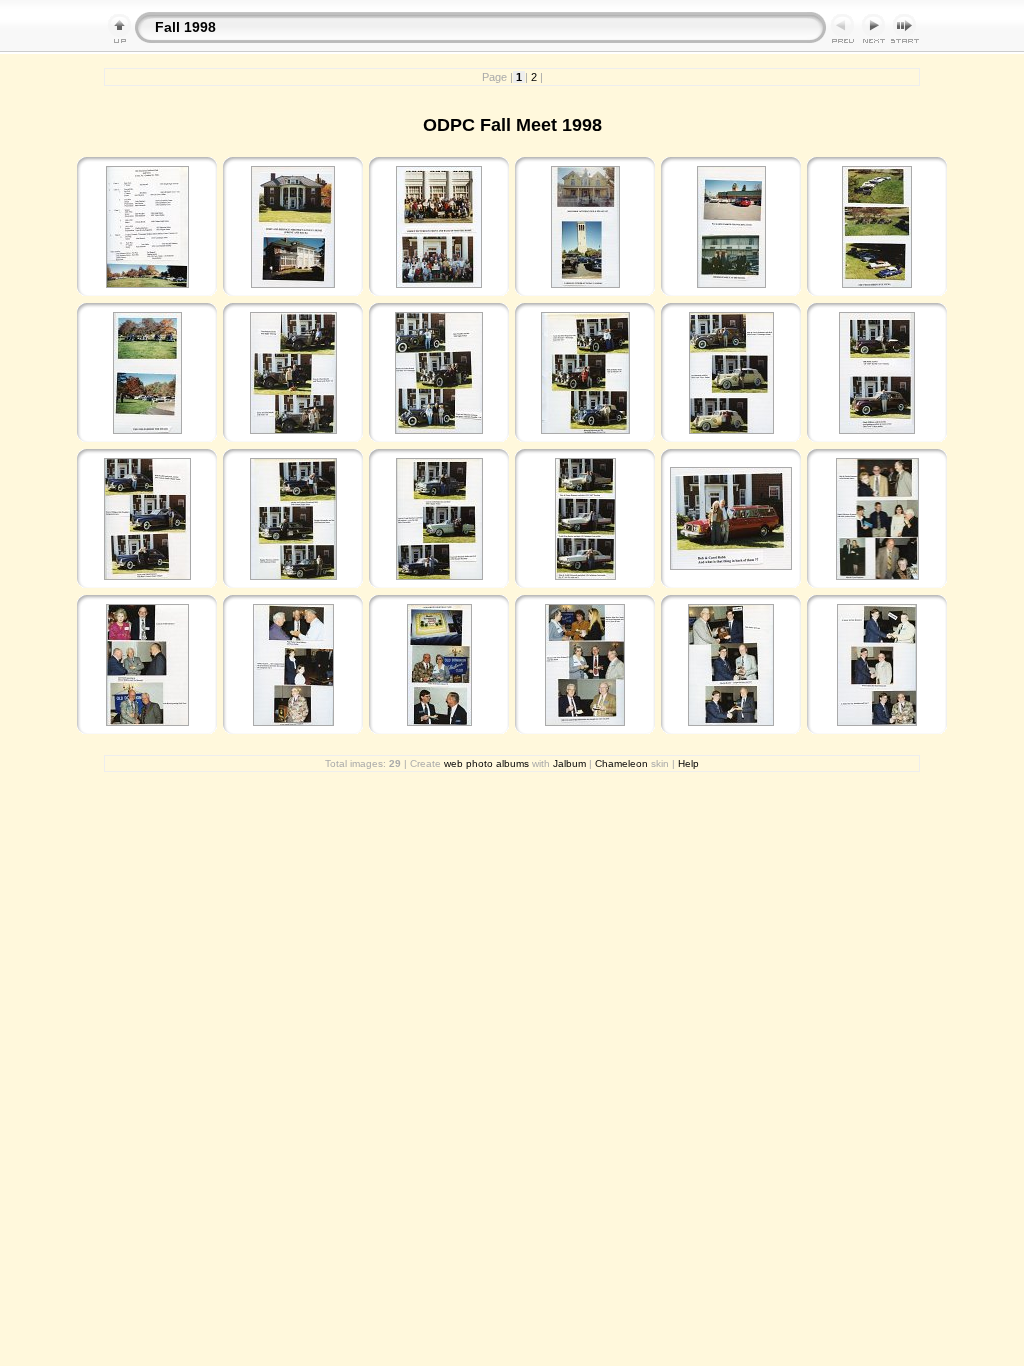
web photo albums (486, 763)
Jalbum (569, 763)
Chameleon (621, 763)
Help (688, 763)
